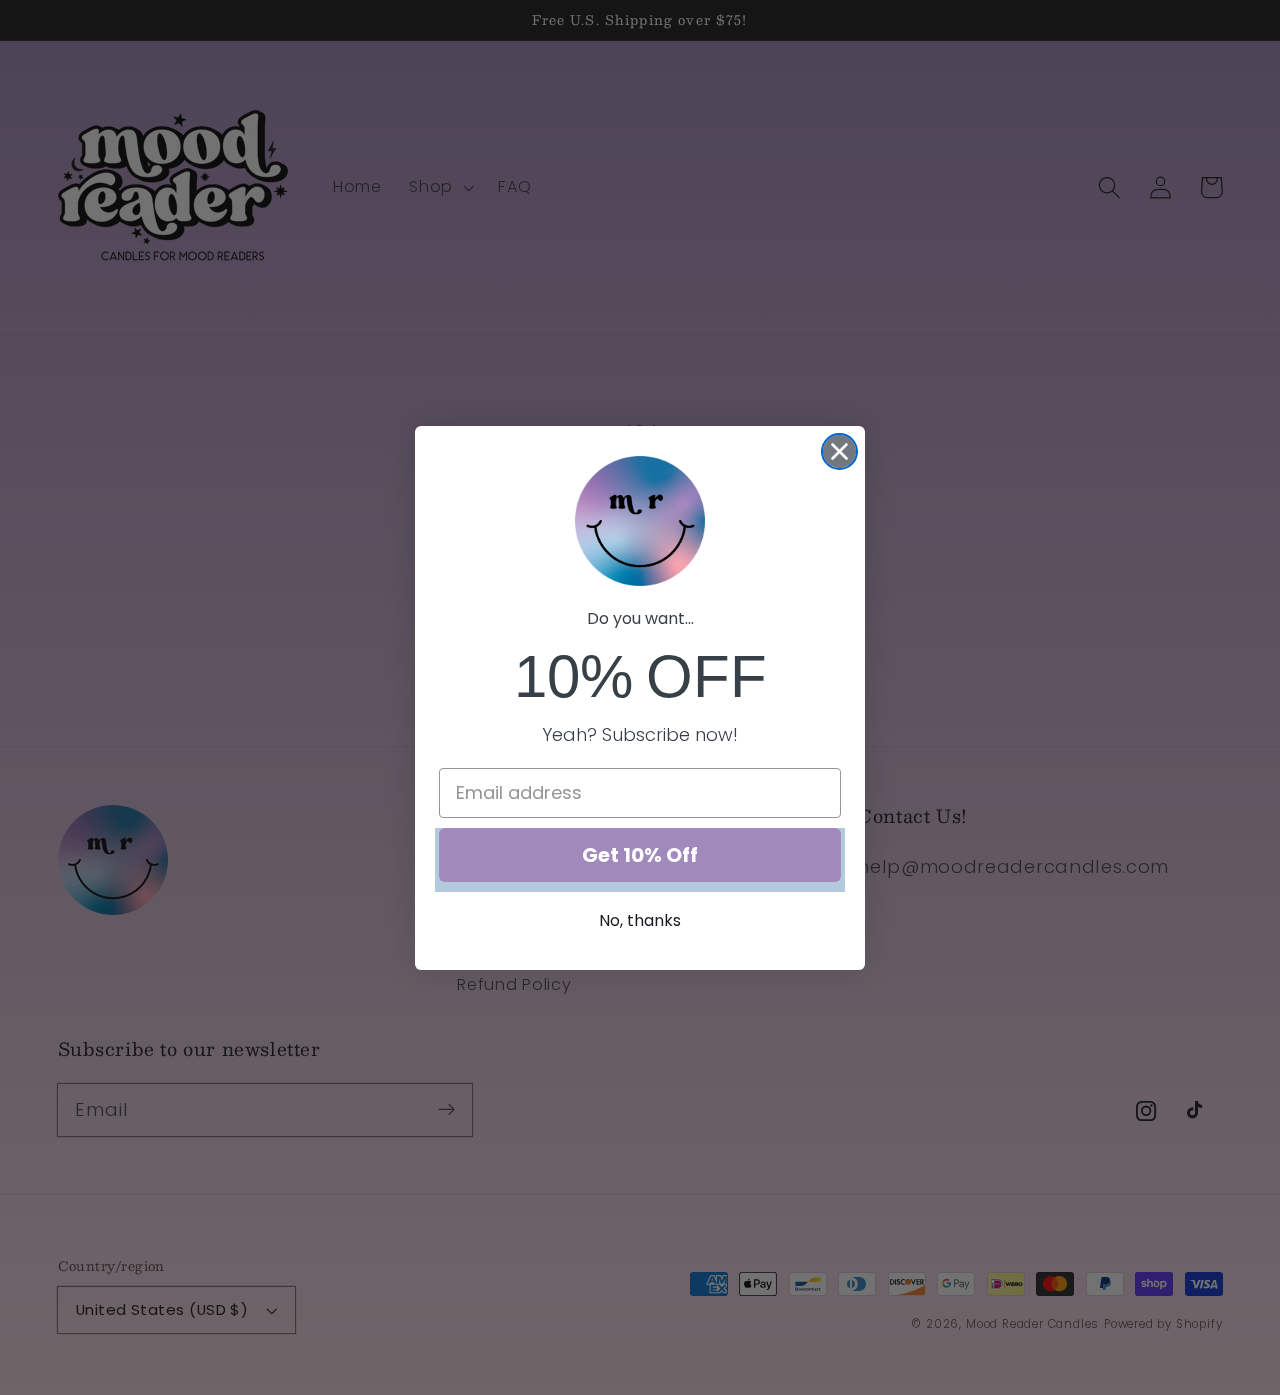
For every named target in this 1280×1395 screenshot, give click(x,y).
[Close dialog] (839, 451)
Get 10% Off (640, 855)
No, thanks (640, 920)
